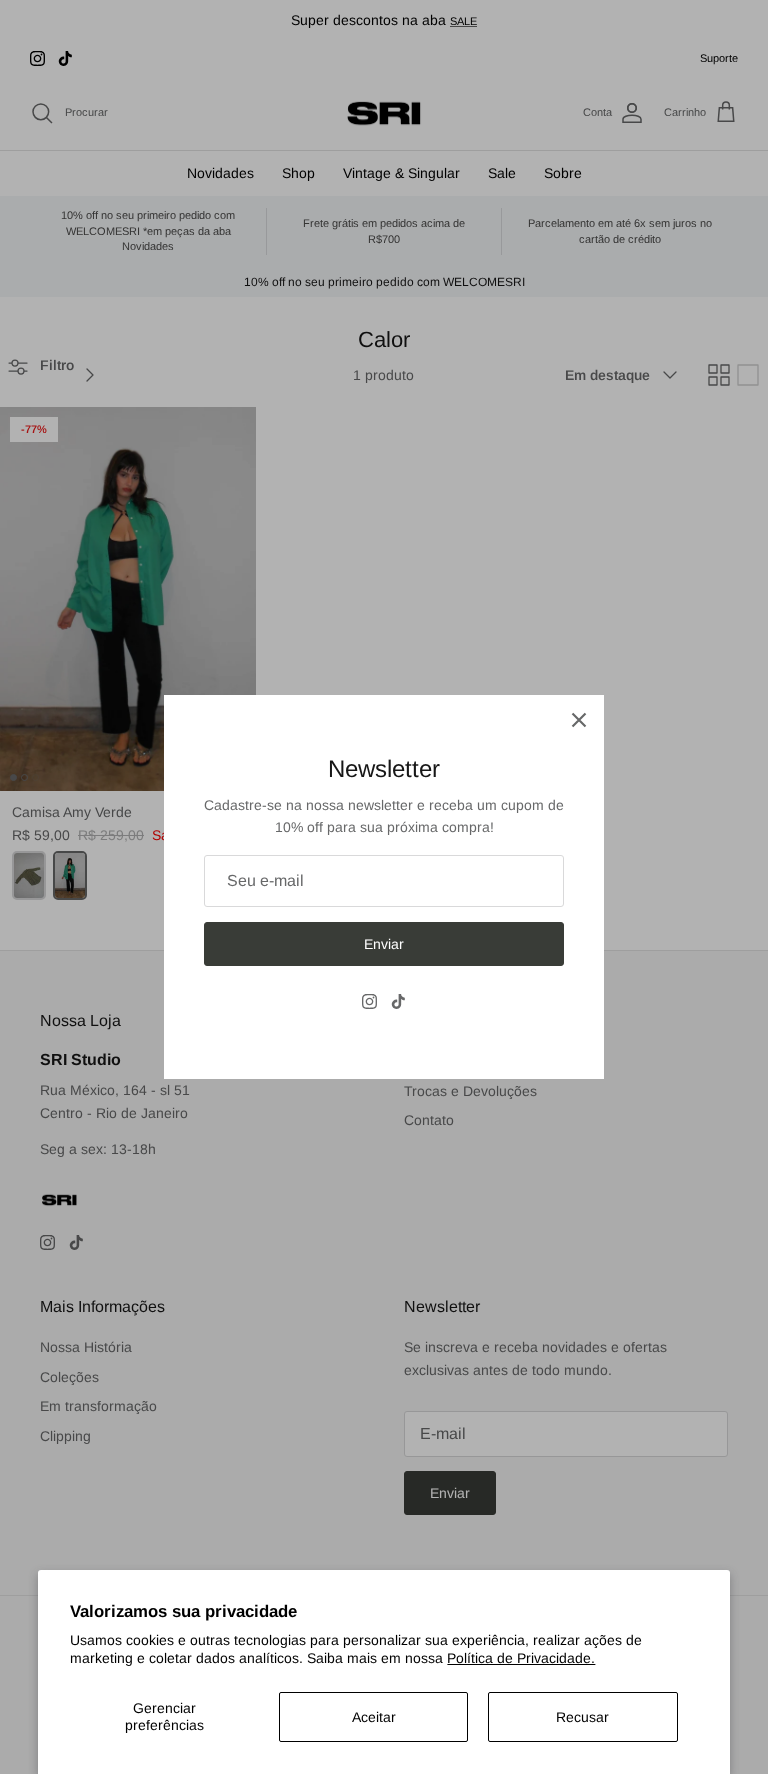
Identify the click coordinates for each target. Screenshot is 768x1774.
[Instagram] (369, 1001)
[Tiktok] (398, 1001)
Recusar (582, 1717)
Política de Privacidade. (521, 1658)
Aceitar (374, 1717)
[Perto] (579, 720)
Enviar (384, 944)
